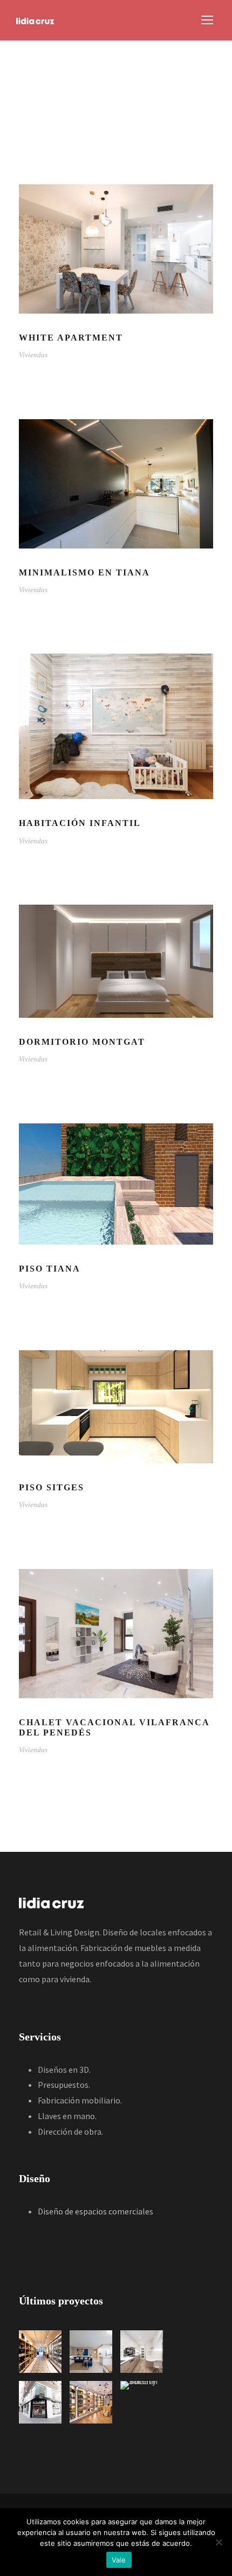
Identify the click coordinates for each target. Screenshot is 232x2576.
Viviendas (33, 355)
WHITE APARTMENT (71, 338)
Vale (119, 2560)
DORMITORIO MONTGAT (82, 1042)
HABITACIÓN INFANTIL (80, 823)
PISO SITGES (52, 1487)
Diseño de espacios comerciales (95, 2211)
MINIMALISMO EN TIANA (84, 572)
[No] (219, 2542)
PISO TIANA (50, 1269)
